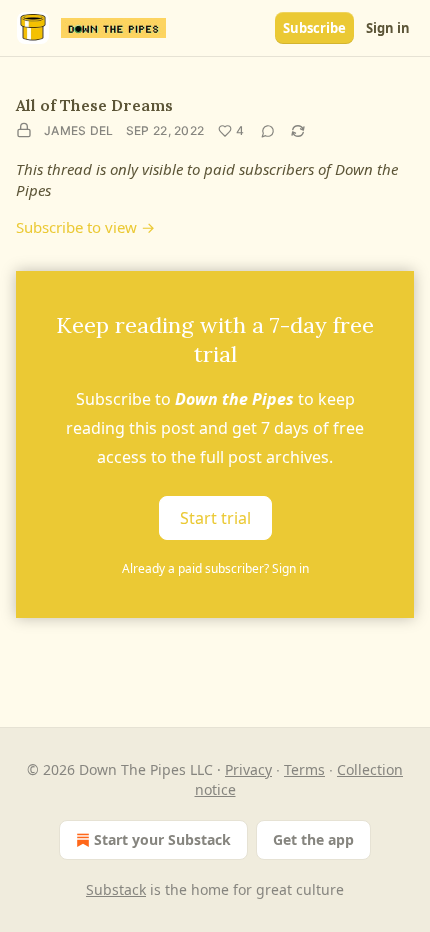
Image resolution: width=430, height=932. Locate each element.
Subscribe (314, 28)
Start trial (215, 518)
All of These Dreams (94, 105)
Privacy (248, 769)
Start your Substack (162, 839)
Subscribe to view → (85, 227)
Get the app (313, 839)
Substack (116, 889)
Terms (304, 769)
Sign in (388, 28)
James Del (79, 130)
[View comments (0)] (268, 131)
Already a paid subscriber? (215, 568)
